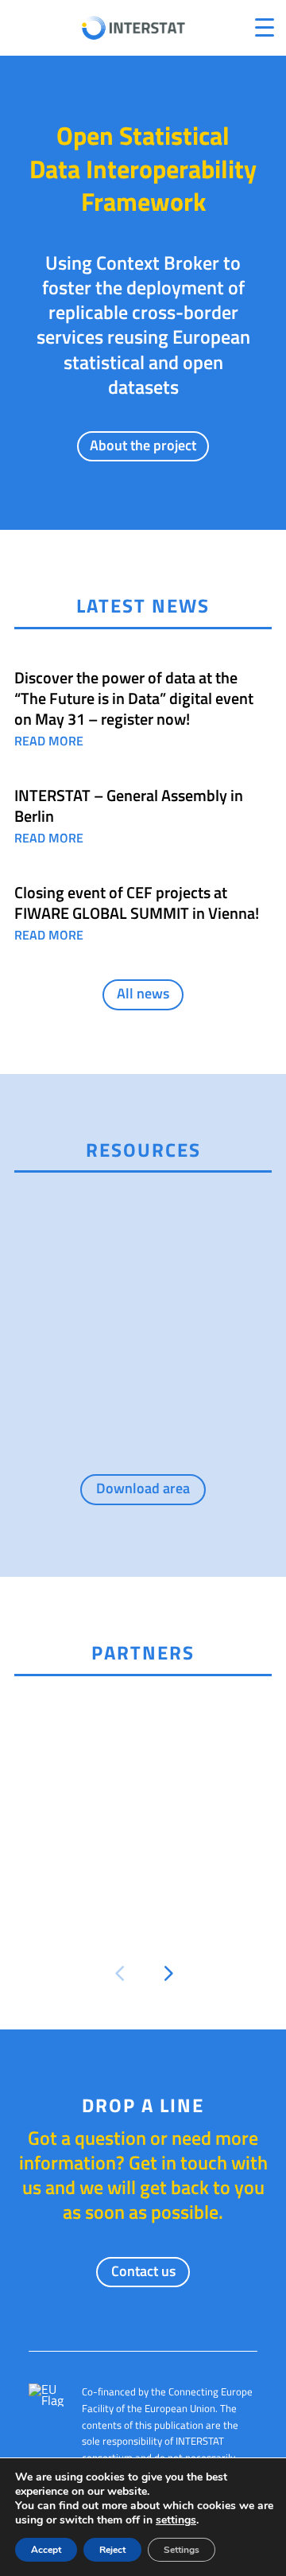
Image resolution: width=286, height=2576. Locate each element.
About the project (143, 445)
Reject (112, 2550)
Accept (46, 2550)
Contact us (143, 2271)
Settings (182, 2550)
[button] (119, 1974)
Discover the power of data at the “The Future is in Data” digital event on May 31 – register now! (134, 698)
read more (49, 741)
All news (143, 993)
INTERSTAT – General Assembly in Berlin (129, 805)
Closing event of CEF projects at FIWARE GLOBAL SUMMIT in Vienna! (137, 903)
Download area (143, 1488)
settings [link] (176, 2520)
